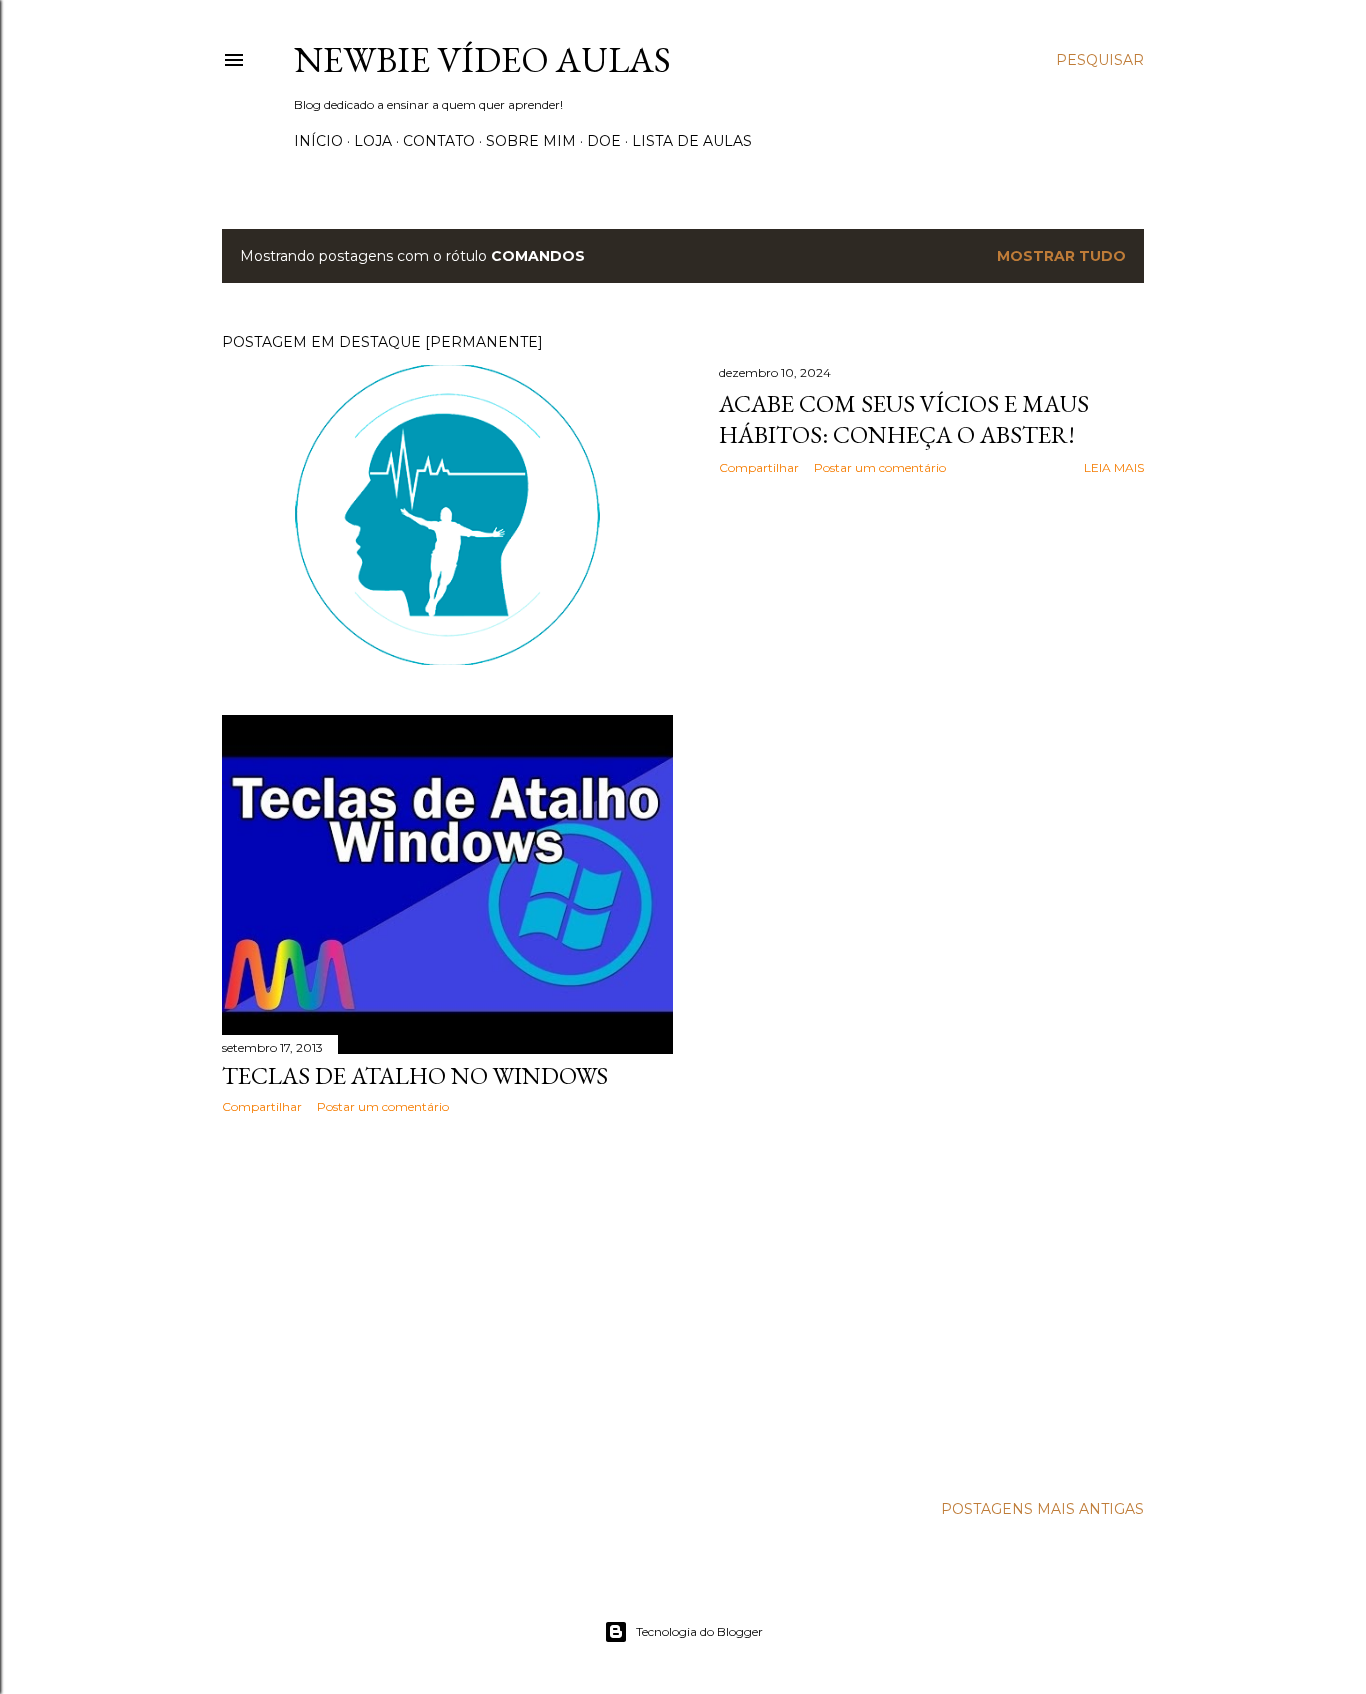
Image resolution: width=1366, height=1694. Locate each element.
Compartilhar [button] (759, 467)
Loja (373, 141)
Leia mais (1114, 467)
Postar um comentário (880, 467)
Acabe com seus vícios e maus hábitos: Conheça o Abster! (904, 419)
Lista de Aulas (692, 141)
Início (318, 141)
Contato (439, 141)
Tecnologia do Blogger (699, 1631)
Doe (604, 141)
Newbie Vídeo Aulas (482, 59)
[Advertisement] (447, 1304)
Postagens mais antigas (1042, 1509)
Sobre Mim (531, 141)
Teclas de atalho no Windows (415, 1075)
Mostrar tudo (1061, 256)
